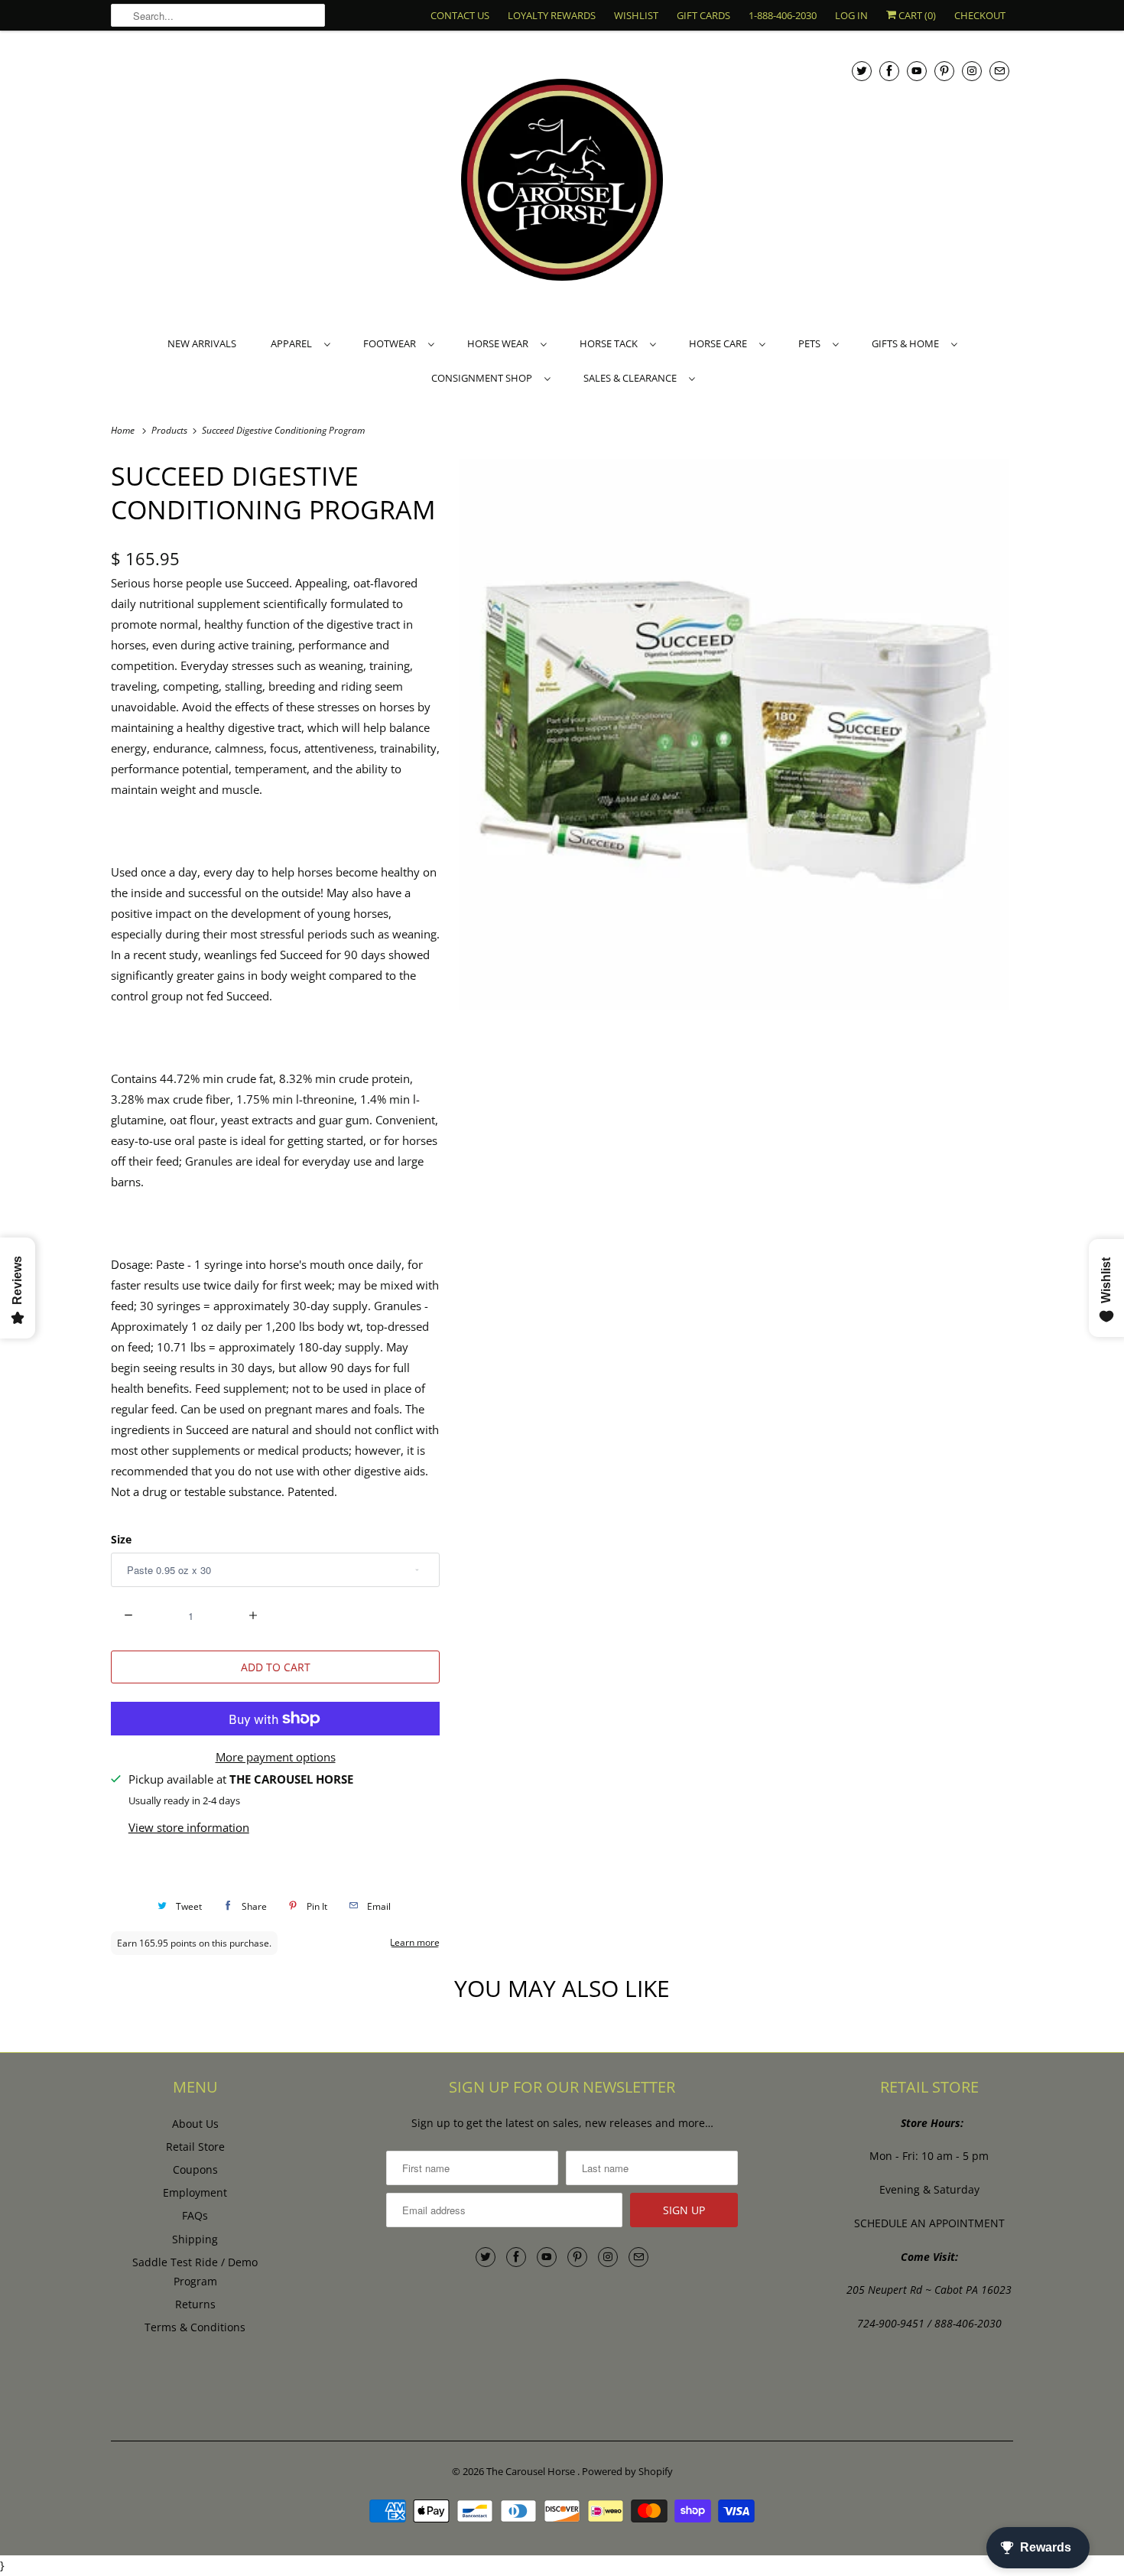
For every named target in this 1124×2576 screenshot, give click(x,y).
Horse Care (720, 343)
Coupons (195, 2169)
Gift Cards (703, 15)
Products (171, 430)
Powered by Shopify (627, 2471)
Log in (851, 15)
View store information (189, 1827)
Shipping (195, 2239)
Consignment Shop (484, 378)
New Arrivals (202, 343)
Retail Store (195, 2147)
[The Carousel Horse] (562, 182)
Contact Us (460, 15)
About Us (195, 2124)
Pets (812, 343)
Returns (195, 2304)
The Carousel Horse (532, 2471)
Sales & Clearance (632, 378)
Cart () (916, 15)
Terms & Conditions (195, 2327)
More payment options (276, 1757)
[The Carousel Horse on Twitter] (862, 71)
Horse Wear (500, 343)
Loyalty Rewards (552, 15)
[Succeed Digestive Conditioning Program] (734, 734)
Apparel (294, 343)
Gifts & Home (908, 343)
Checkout (980, 15)
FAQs (195, 2215)
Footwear (392, 343)
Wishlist (636, 15)
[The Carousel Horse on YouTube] (917, 71)
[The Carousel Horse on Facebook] (889, 71)
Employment (195, 2192)
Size (121, 1539)
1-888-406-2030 (783, 15)
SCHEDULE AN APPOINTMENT (929, 2223)
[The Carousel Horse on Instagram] (972, 71)
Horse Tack (611, 343)
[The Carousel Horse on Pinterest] (944, 71)
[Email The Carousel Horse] (999, 71)
